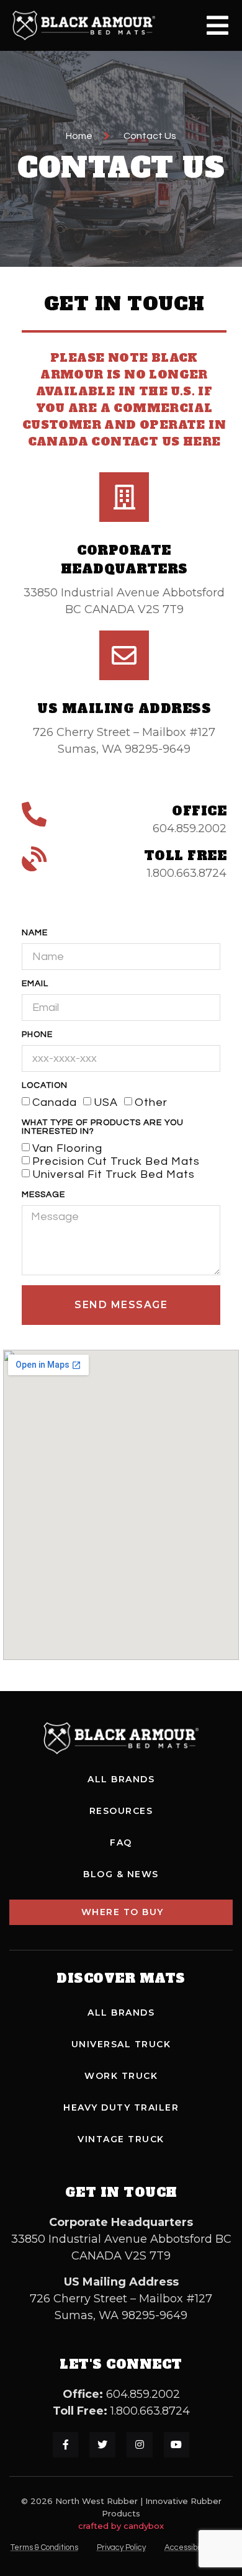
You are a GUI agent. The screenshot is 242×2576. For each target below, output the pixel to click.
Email (35, 984)
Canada (55, 1102)
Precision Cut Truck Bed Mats (116, 1161)
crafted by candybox (121, 2526)
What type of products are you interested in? (103, 1127)
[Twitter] (102, 2445)
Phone (37, 1034)
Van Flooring (67, 1148)
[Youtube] (177, 2445)
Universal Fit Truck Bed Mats (114, 1174)
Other (151, 1102)
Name (35, 933)
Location (45, 1085)
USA (106, 1102)
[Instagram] (140, 2445)
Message (43, 1195)
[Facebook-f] (66, 2445)
